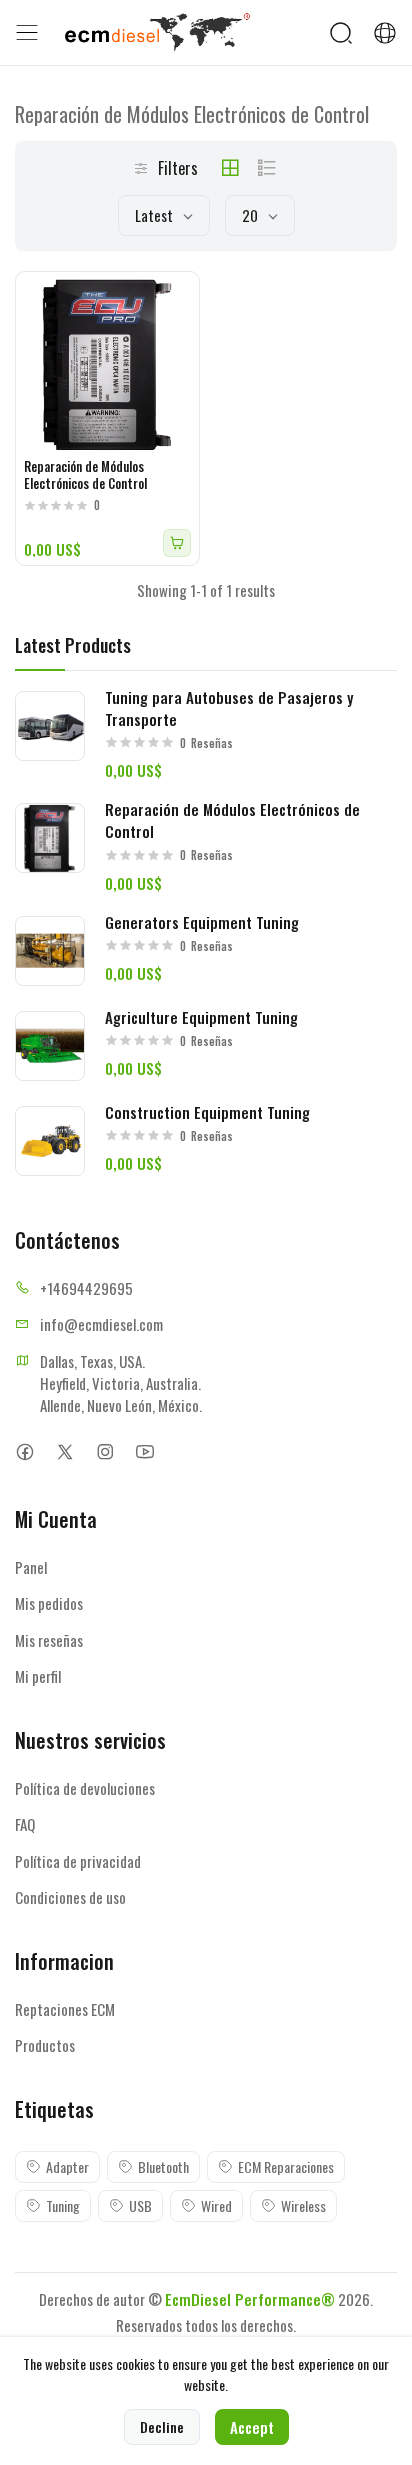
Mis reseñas (49, 1640)
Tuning (63, 2205)
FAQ (25, 1824)
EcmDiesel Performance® (250, 2299)
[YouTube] (144, 1452)
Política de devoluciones (85, 1788)
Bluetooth (163, 2166)
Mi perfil (38, 1676)
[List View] (267, 168)
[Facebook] (24, 1452)
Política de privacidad (78, 1861)
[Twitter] (64, 1452)
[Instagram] (104, 1452)
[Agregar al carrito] (177, 543)
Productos (45, 2045)
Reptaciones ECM (65, 2009)
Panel (31, 1567)
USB (140, 2205)
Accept (252, 2427)
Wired (216, 2205)
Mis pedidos (49, 1603)
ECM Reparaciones (286, 2166)
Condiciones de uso (70, 1897)
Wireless (303, 2205)
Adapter (67, 2166)
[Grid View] (230, 168)
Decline (162, 2426)
